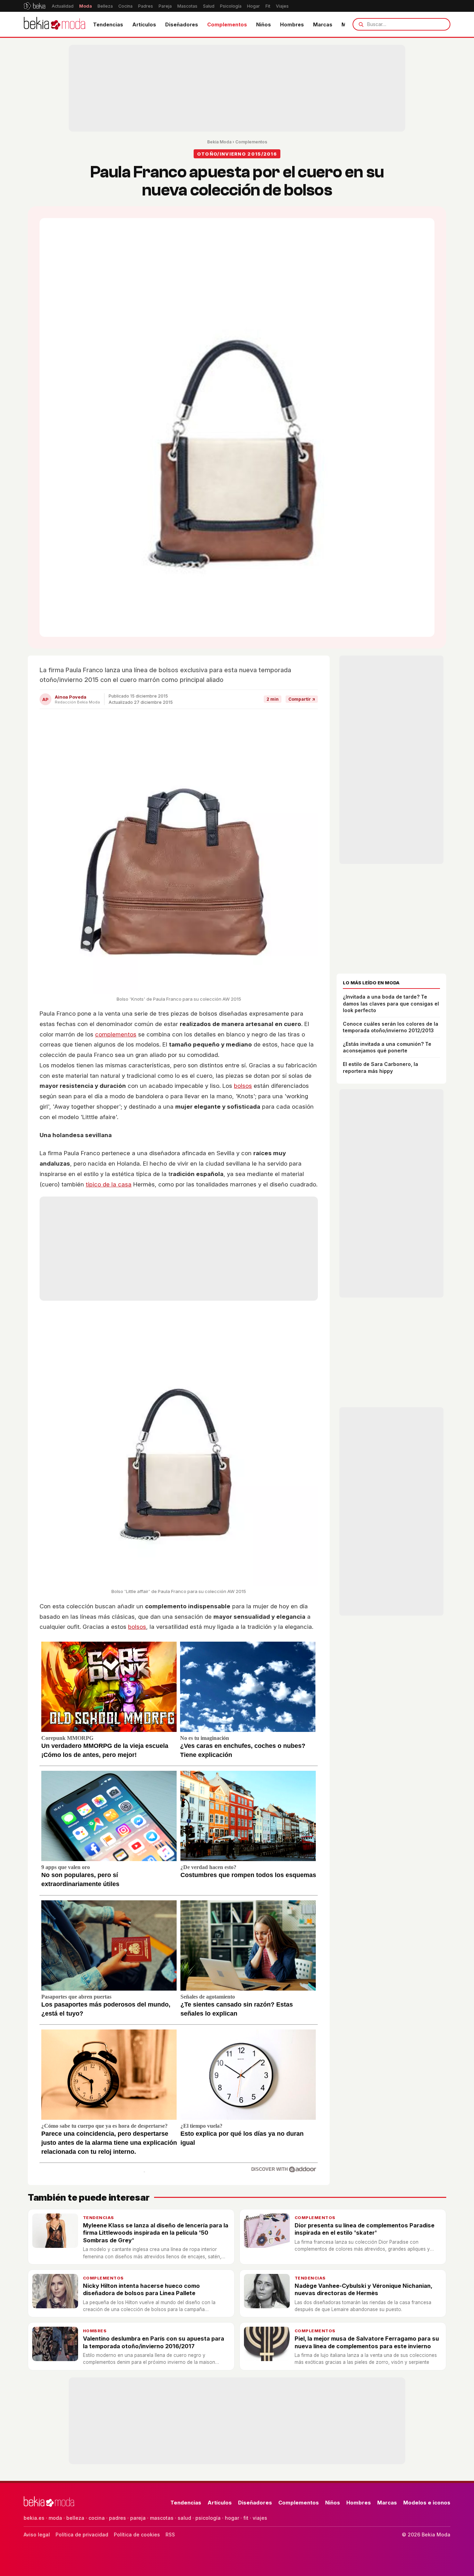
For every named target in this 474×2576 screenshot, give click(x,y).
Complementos (227, 24)
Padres (146, 6)
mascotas (162, 2518)
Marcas (323, 24)
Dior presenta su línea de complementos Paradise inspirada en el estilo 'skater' (365, 2229)
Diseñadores (182, 24)
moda (55, 2518)
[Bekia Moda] (54, 24)
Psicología (231, 6)
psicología (208, 2518)
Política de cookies (137, 2535)
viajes (260, 2518)
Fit (268, 6)
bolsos (243, 1086)
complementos (116, 1034)
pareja (138, 2518)
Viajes (282, 6)
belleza (75, 2518)
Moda (86, 6)
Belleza (105, 6)
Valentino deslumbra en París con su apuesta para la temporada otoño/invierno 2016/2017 (154, 2342)
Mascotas (187, 6)
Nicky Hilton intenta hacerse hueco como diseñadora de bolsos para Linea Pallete (141, 2289)
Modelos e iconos (427, 2503)
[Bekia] (35, 6)
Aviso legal (37, 2535)
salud (184, 2518)
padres (117, 2518)
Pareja (165, 6)
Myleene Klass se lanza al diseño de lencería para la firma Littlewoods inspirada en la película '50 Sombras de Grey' (156, 2233)
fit (246, 2518)
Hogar (253, 6)
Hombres (292, 24)
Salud (209, 6)
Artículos (144, 24)
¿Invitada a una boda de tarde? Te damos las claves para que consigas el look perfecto (391, 1003)
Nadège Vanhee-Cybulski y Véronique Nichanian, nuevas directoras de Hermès (363, 2289)
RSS (170, 2535)
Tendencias (108, 24)
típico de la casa (109, 1184)
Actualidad (63, 6)
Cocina (125, 6)
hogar (232, 2518)
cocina (97, 2518)
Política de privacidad (82, 2535)
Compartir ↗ (302, 699)
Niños (264, 24)
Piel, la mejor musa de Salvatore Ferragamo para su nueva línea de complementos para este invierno (367, 2342)
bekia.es (34, 2518)
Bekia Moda (219, 142)
